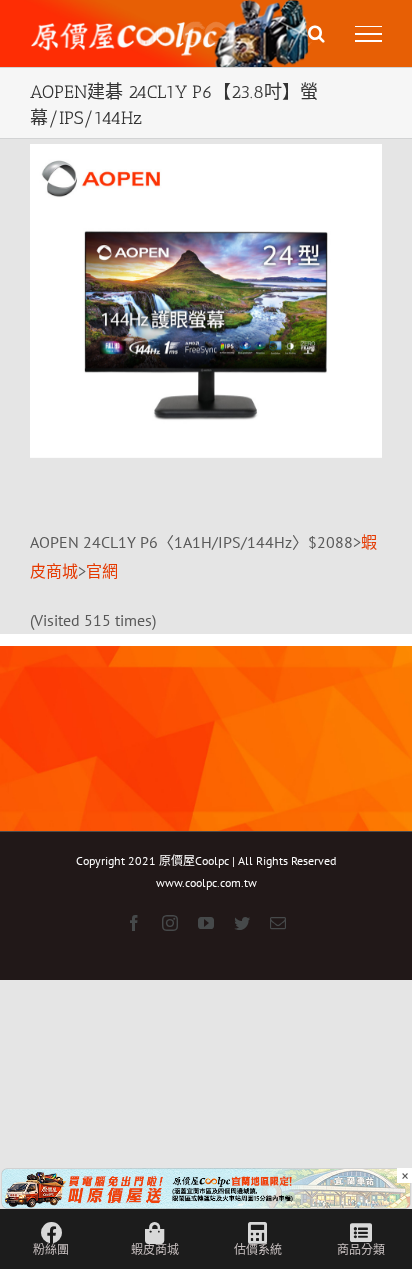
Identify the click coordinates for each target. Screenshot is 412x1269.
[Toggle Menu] (368, 34)
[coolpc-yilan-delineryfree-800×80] (206, 1182)
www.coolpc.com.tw (206, 882)
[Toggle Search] (316, 33)
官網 (102, 571)
